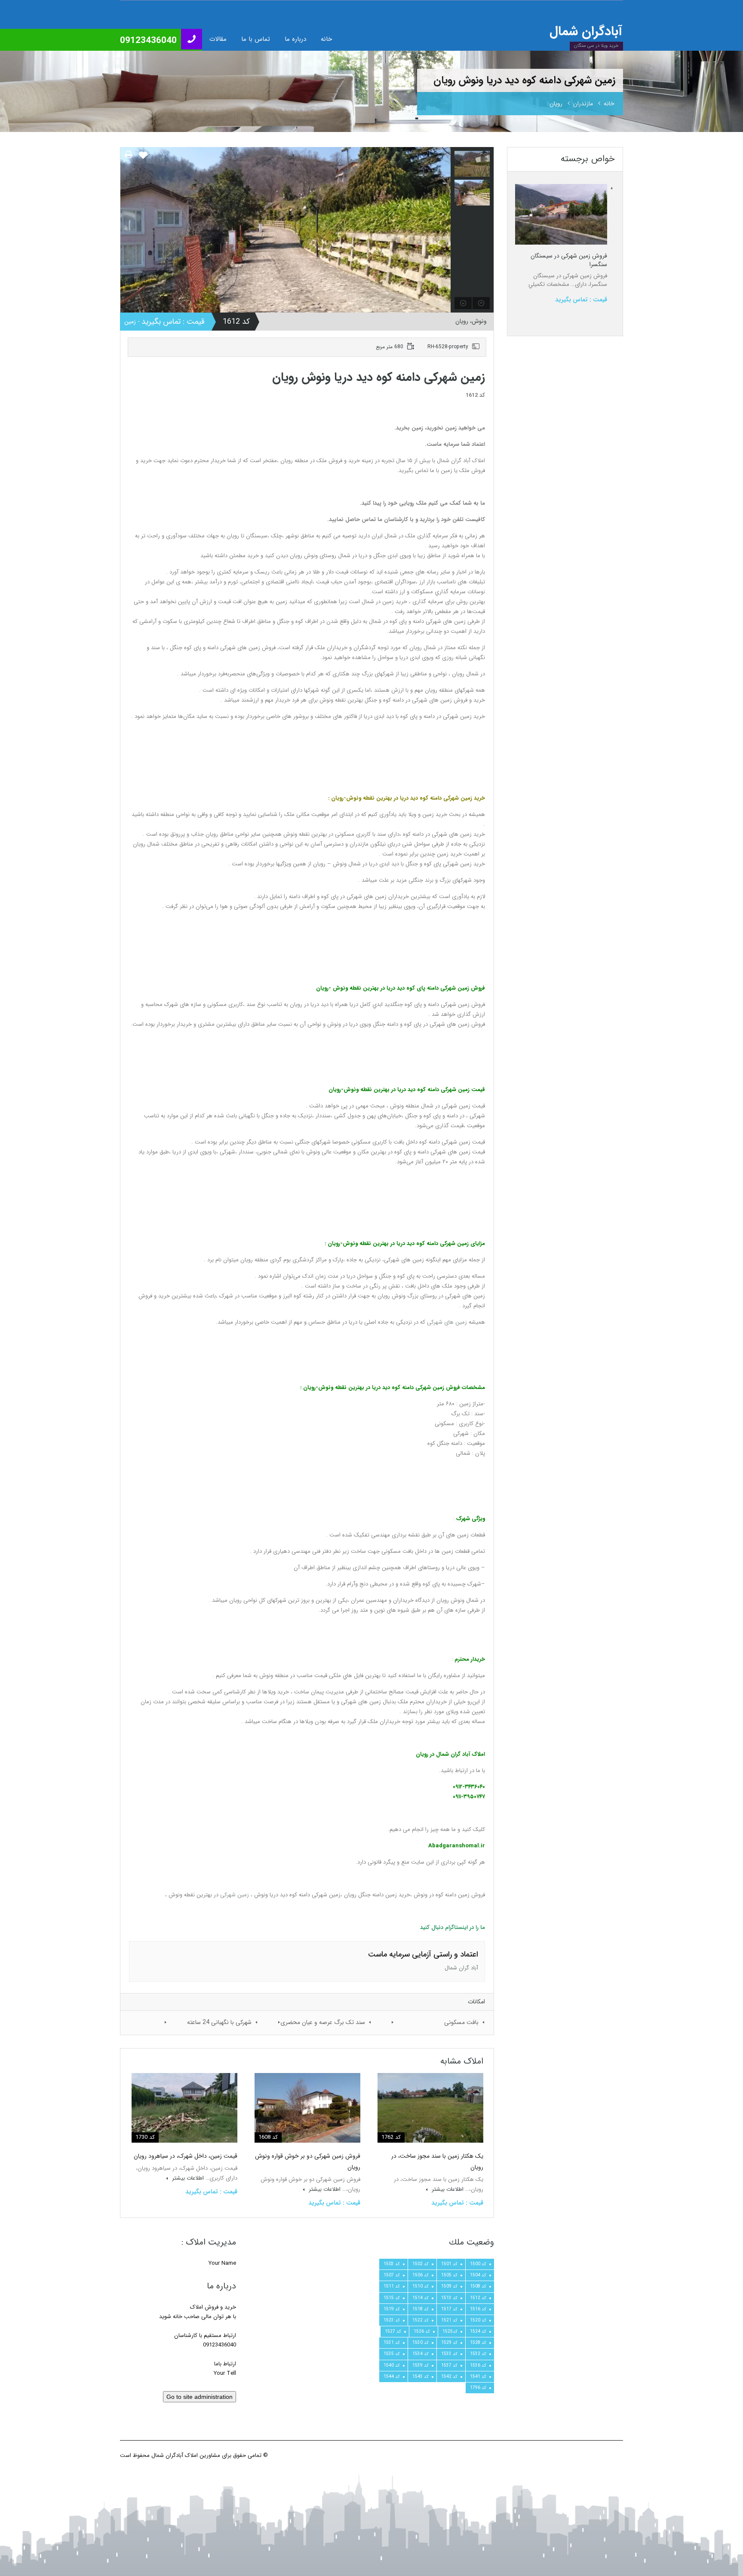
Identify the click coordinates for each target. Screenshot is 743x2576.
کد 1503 (392, 2264)
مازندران (583, 104)
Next (443, 230)
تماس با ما (256, 39)
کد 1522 (421, 2320)
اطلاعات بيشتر (447, 2189)
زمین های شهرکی (447, 1322)
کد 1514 (421, 2298)
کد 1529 (449, 2343)
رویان (556, 104)
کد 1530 (421, 2343)
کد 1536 (478, 2365)
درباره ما (295, 39)
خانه (326, 39)
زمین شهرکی (235, 1895)
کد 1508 (478, 2286)
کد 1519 (392, 2309)
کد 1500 (478, 2264)
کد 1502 (421, 2264)
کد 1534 (421, 2354)
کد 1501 (449, 2264)
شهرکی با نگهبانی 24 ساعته (219, 2022)
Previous (128, 230)
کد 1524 (478, 2331)
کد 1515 (392, 2298)
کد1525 (450, 2331)
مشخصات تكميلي (549, 284)
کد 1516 (478, 2309)
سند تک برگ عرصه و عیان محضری (323, 2022)
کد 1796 (478, 2388)
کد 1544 (392, 2377)
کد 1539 (421, 2365)
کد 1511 (392, 2286)
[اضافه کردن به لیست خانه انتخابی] (143, 159)
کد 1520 (478, 2320)
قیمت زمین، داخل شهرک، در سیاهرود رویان (186, 2156)
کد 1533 (449, 2354)
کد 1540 (392, 2365)
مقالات (218, 39)
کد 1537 (449, 2365)
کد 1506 (421, 2275)
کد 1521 (449, 2320)
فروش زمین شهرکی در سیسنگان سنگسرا (569, 260)
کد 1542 (449, 2377)
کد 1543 (421, 2377)
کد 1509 (449, 2286)
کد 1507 (392, 2275)
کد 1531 (392, 2343)
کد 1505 (449, 2275)
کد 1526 (422, 2331)
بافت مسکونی (461, 2022)
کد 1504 (478, 2275)
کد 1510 (421, 2286)
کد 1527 (393, 2331)
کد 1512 (478, 2298)
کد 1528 (478, 2343)
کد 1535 (392, 2354)
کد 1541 (478, 2377)
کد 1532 (478, 2354)
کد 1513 (449, 2298)
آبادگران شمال (586, 32)
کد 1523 (392, 2320)
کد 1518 (421, 2309)
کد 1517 (449, 2309)
